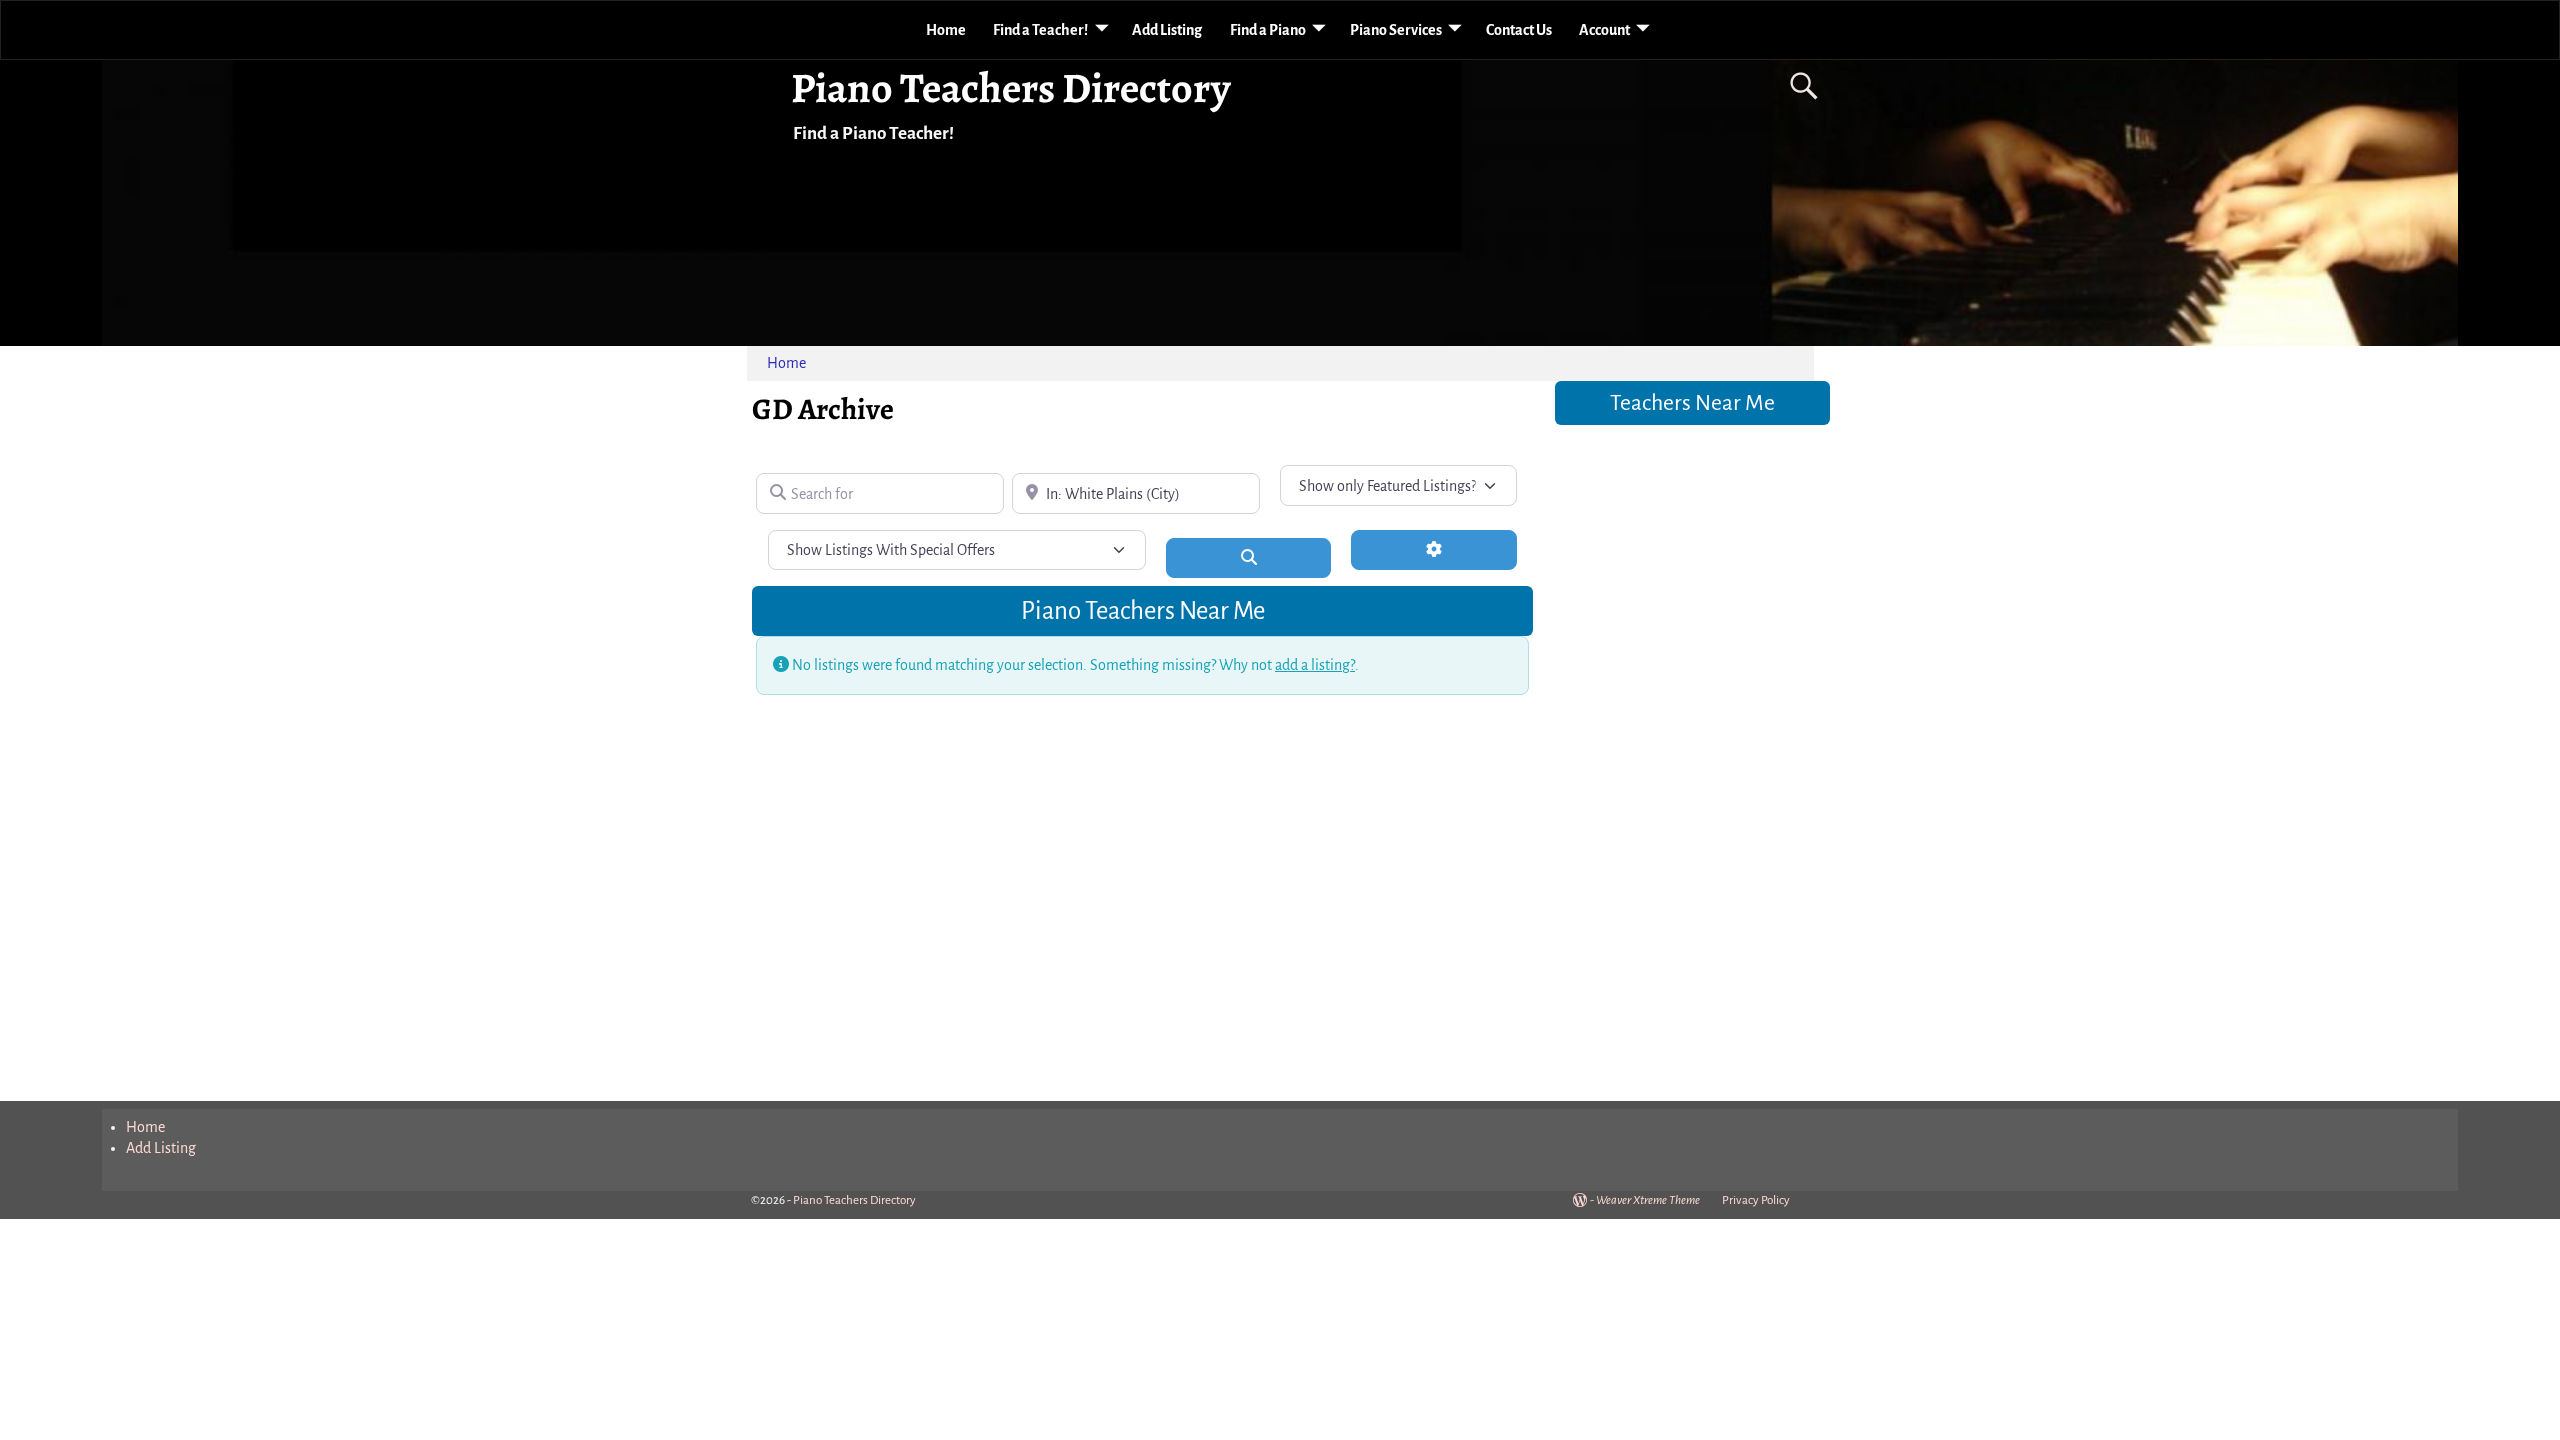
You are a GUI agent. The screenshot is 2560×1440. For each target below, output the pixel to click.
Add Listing (1167, 30)
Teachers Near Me (1692, 403)
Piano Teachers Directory (1010, 87)
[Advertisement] (1692, 750)
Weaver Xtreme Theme (1648, 1200)
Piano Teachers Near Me (1143, 610)
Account (1604, 30)
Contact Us (1519, 30)
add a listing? (1315, 665)
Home (946, 30)
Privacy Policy (1756, 1200)
